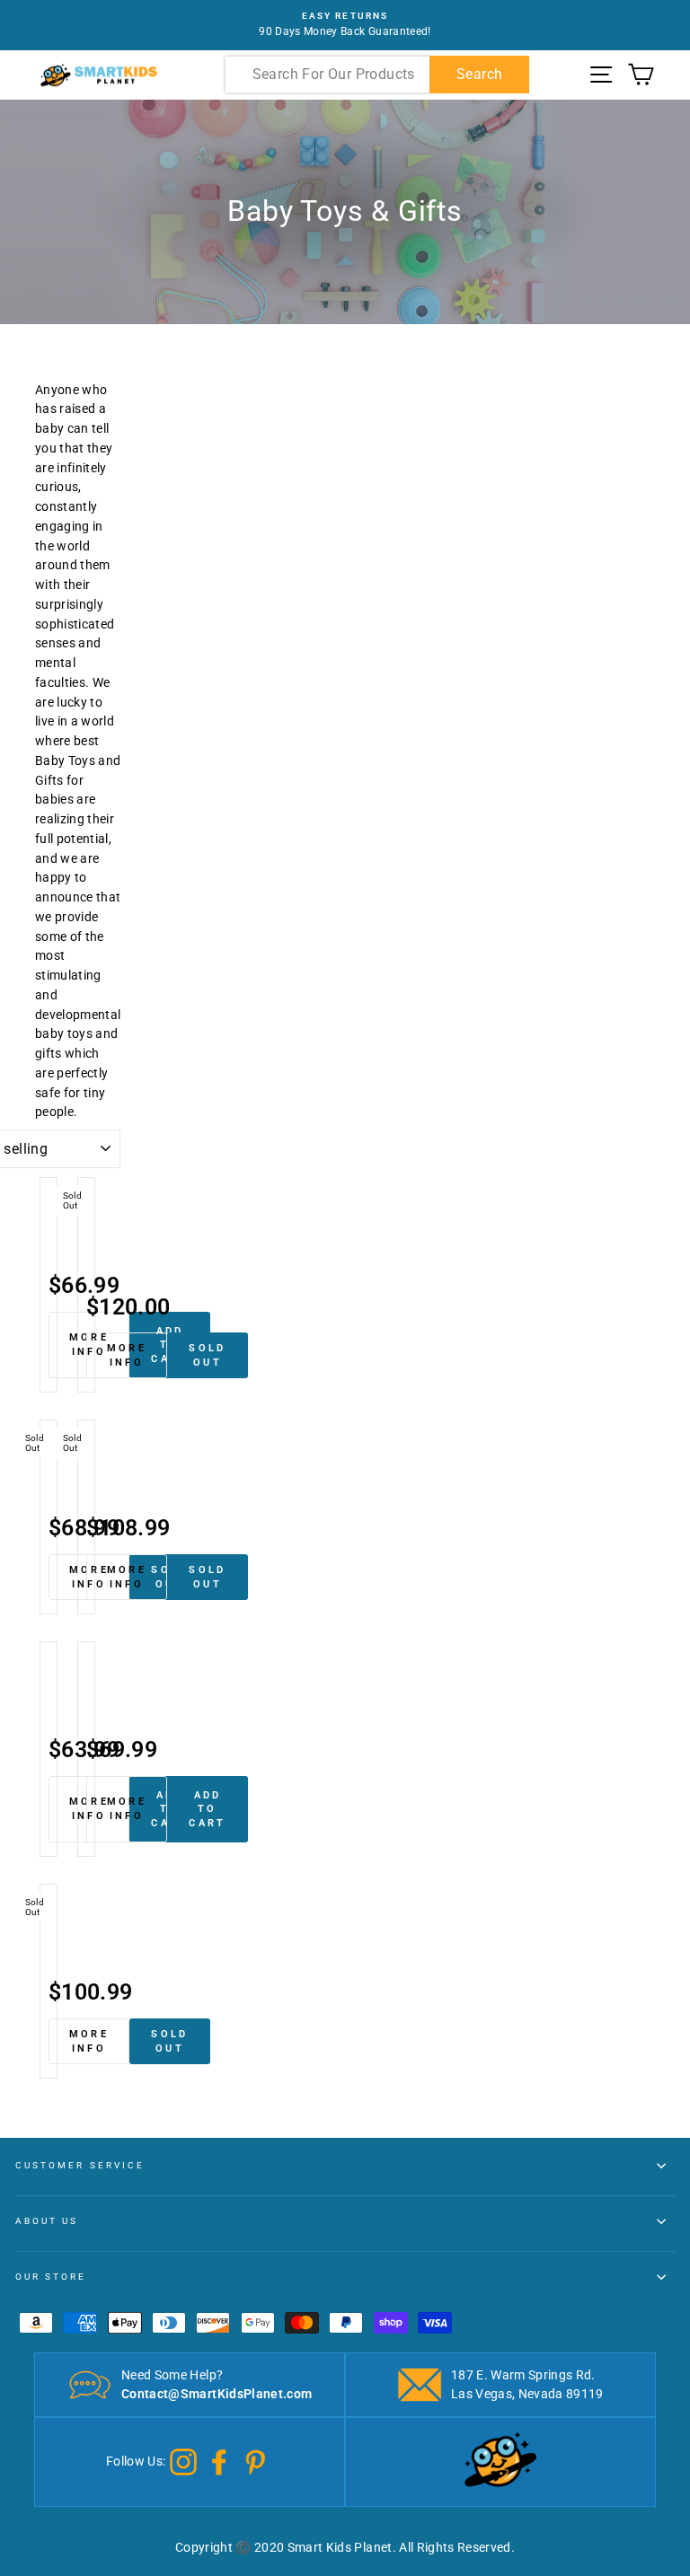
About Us (47, 2221)
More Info (127, 1355)
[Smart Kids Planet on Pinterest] (255, 2461)
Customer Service (80, 2165)
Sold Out (207, 1355)
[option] (345, 25)
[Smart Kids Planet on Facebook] (219, 2461)
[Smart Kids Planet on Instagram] (183, 2461)
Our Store (51, 2277)
